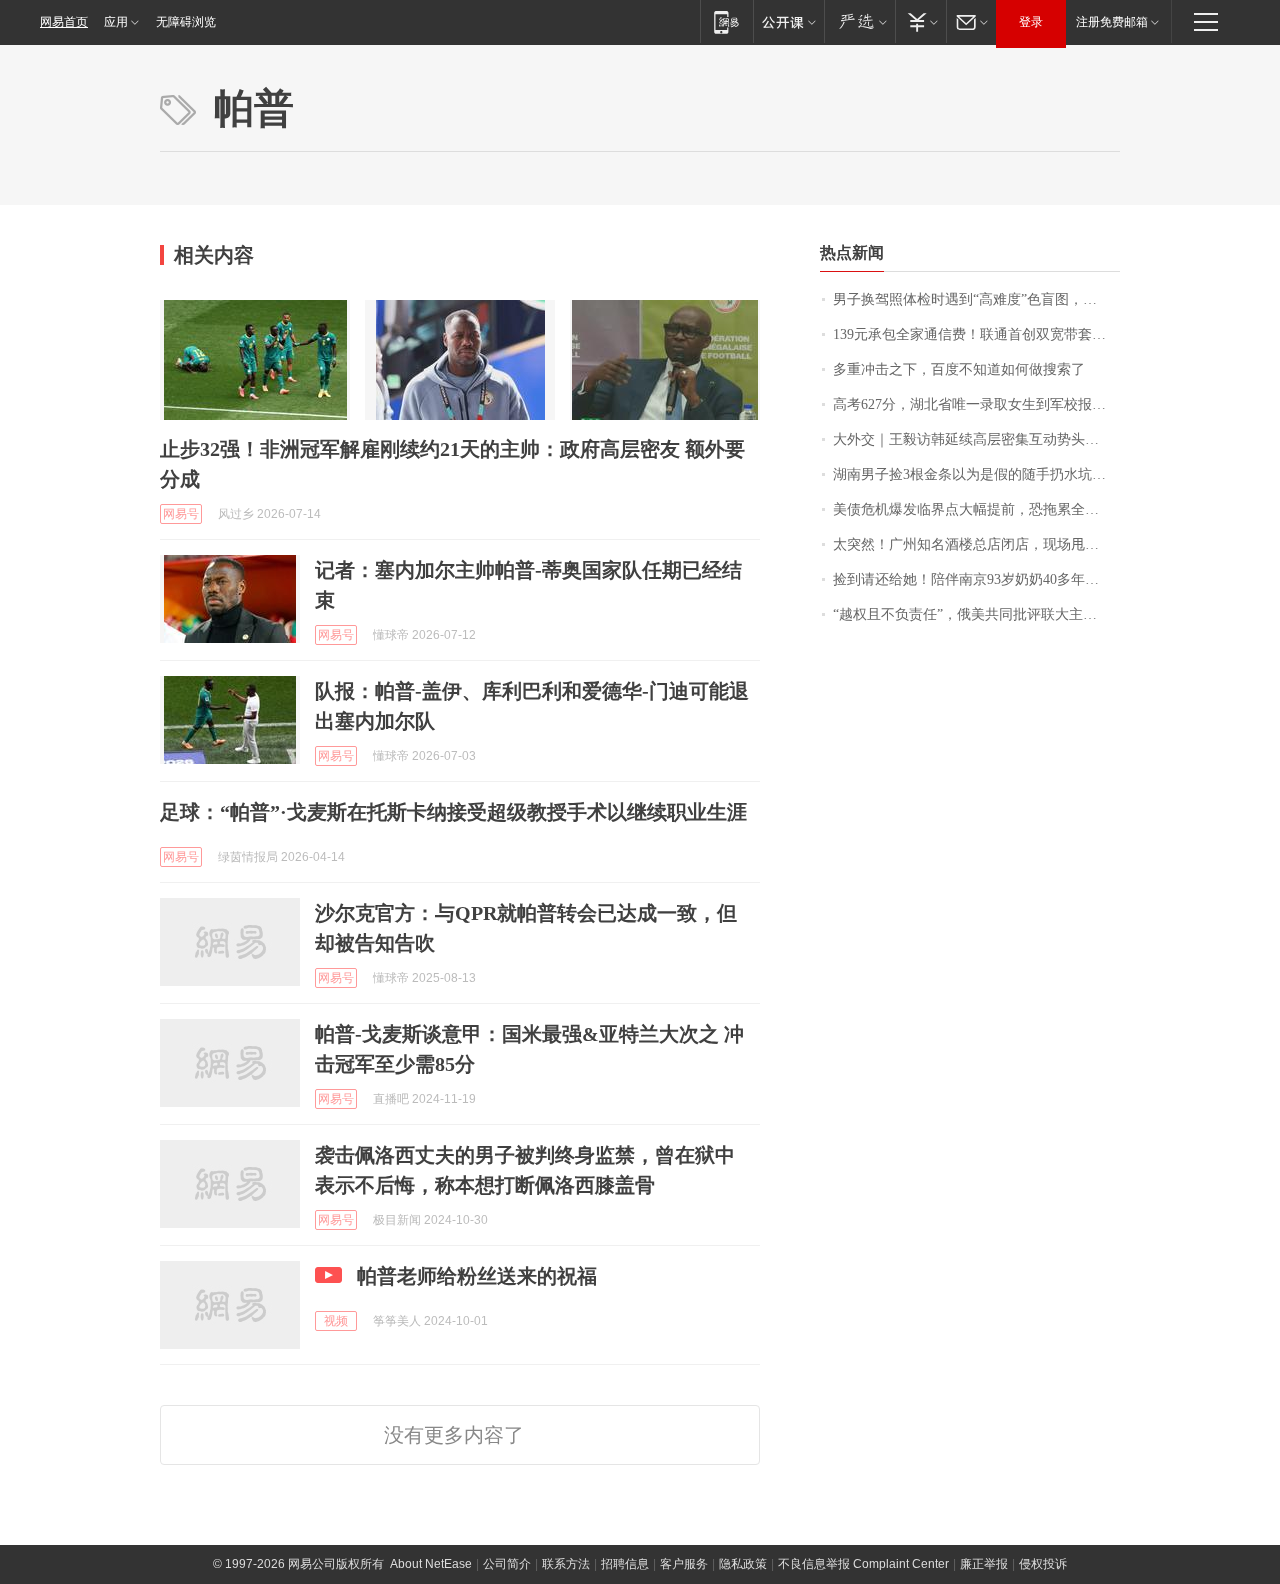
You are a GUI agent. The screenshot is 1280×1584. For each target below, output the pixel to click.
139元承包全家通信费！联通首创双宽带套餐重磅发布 (976, 334)
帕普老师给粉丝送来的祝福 (477, 1276)
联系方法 (566, 1564)
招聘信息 (625, 1564)
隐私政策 (743, 1564)
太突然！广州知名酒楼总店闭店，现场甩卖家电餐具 (976, 544)
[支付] (920, 21)
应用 (116, 22)
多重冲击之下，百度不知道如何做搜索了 (959, 369)
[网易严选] (859, 21)
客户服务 (684, 1564)
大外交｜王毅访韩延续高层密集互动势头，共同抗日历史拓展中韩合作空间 (976, 439)
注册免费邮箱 (1112, 22)
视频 (336, 1321)
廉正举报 (984, 1564)
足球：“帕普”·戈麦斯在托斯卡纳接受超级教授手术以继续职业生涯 (453, 812)
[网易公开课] (788, 21)
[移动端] (726, 21)
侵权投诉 (1043, 1564)
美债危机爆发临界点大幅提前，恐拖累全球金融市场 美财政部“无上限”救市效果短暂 (976, 509)
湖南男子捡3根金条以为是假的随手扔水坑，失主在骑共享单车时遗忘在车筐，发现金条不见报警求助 (976, 474)
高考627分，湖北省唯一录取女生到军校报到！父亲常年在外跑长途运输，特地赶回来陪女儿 (976, 404)
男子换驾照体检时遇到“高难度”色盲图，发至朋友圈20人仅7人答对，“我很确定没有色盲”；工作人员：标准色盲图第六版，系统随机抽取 (976, 299)
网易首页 (64, 22)
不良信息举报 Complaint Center (863, 1564)
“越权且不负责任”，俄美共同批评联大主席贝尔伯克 (976, 614)
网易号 (181, 514)
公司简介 (507, 1564)
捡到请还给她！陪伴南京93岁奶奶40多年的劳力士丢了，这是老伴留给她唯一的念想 (976, 579)
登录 (1031, 22)
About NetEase (431, 1564)
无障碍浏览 (186, 22)
